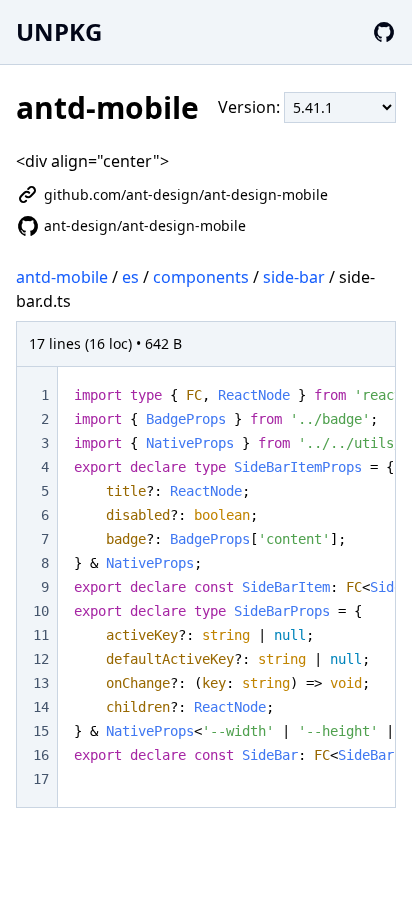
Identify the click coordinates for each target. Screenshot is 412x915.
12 (41, 659)
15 (41, 731)
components (201, 277)
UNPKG (59, 31)
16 (41, 755)
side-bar (294, 277)
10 (41, 611)
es (130, 277)
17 (41, 779)
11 (41, 635)
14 (41, 707)
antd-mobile (62, 277)
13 (41, 683)
